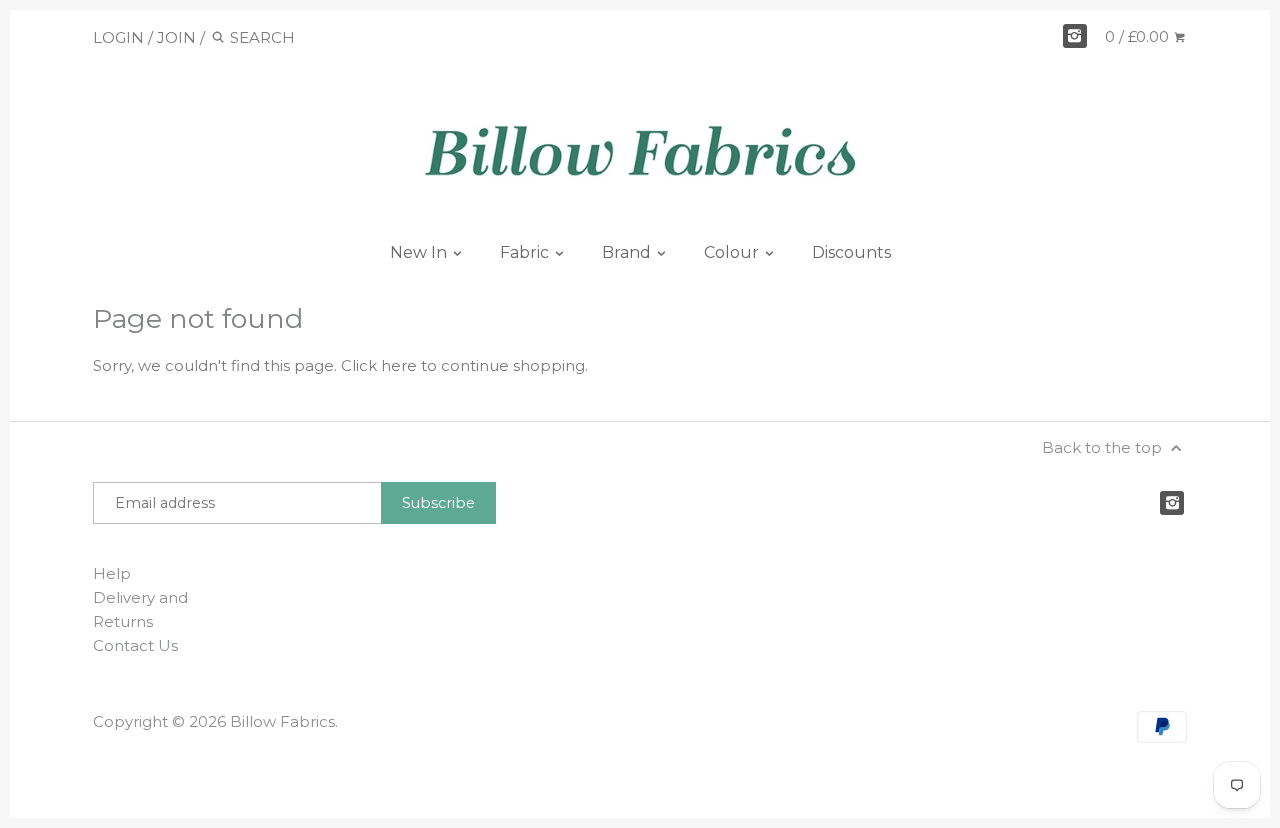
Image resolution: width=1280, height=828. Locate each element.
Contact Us (135, 645)
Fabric (526, 252)
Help (112, 573)
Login (118, 37)
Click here (379, 365)
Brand (628, 252)
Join (176, 37)
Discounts (851, 252)
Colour (733, 252)
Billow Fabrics (282, 721)
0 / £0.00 (1139, 36)
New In (420, 252)
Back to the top (1104, 447)
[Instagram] (1075, 36)
